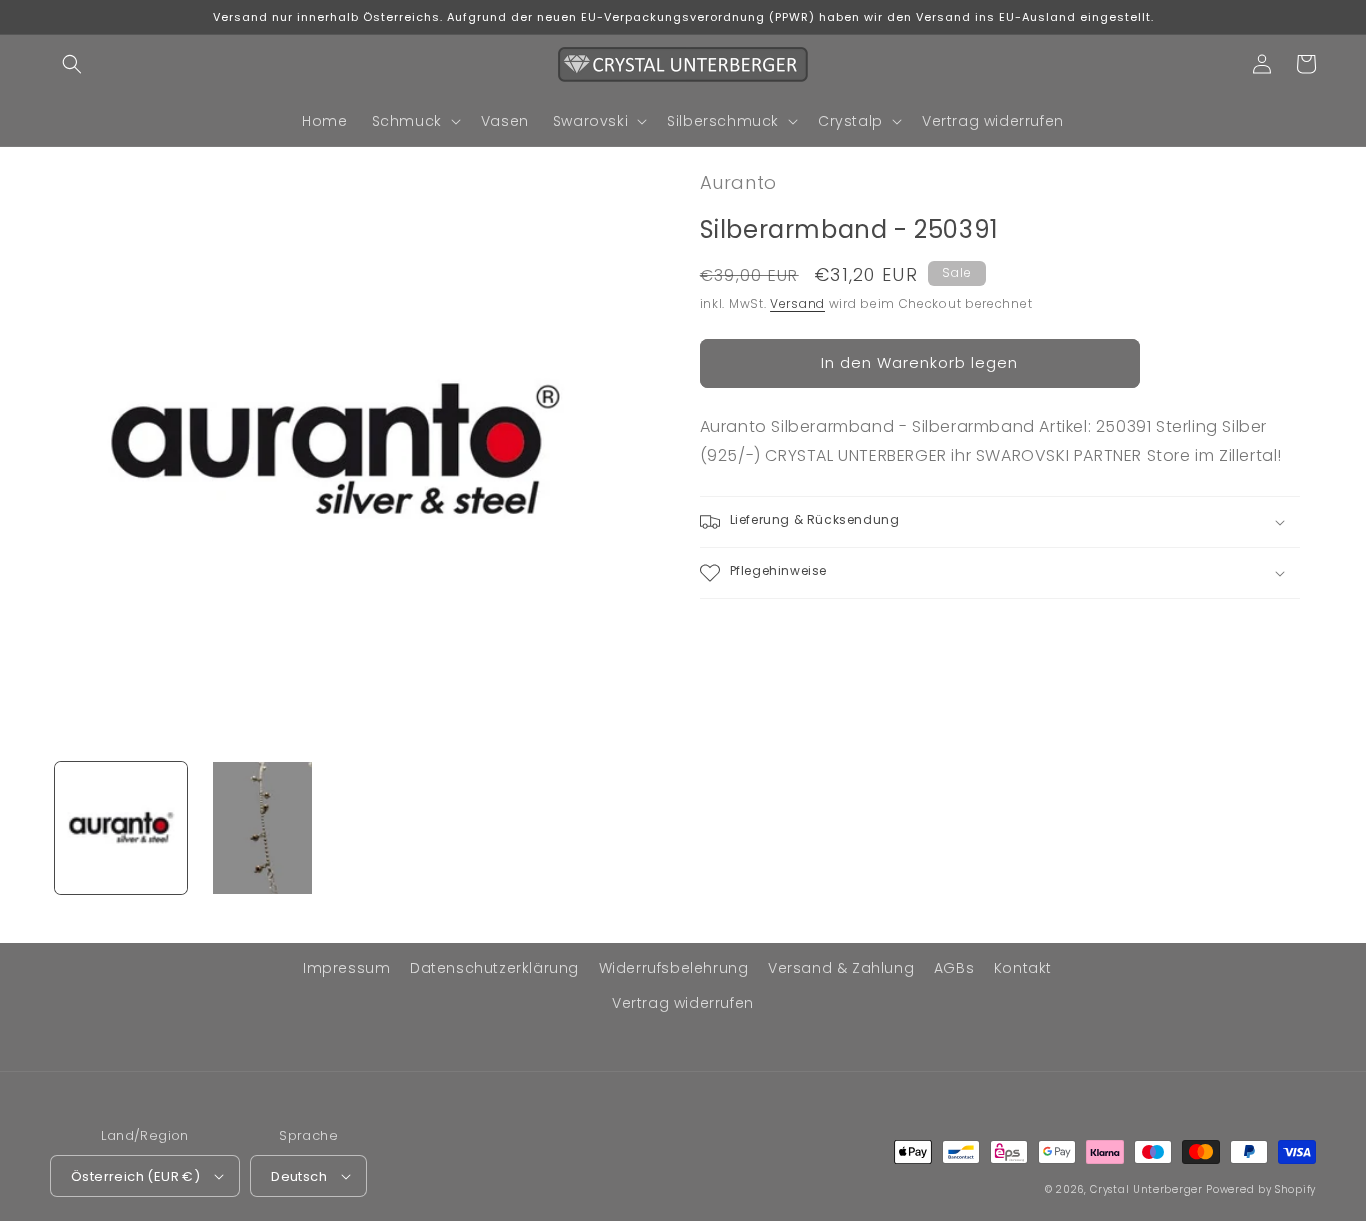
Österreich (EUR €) (135, 1176)
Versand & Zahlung (841, 968)
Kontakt (1023, 968)
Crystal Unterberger (1146, 1189)
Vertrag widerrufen (683, 1003)
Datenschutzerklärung (494, 968)
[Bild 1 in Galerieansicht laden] (121, 828)
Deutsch (299, 1176)
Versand (797, 303)
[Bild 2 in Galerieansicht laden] (263, 828)
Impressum (346, 968)
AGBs (954, 968)
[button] (72, 64)
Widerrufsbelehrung (674, 968)
